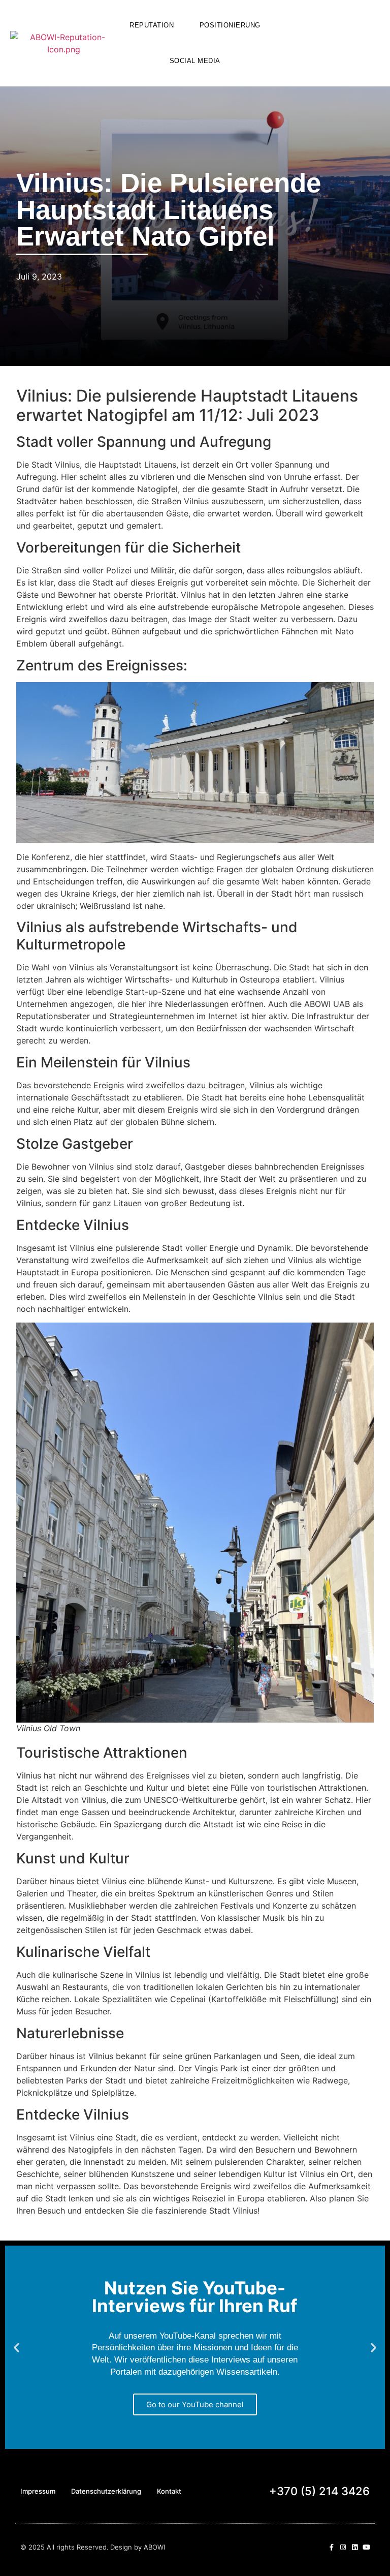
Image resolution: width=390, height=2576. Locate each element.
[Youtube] (366, 2547)
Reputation (152, 25)
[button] (326, 41)
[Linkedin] (355, 2547)
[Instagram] (343, 2547)
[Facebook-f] (331, 2547)
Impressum (38, 2491)
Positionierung (230, 25)
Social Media (195, 61)
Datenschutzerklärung (106, 2491)
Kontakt (169, 2491)
